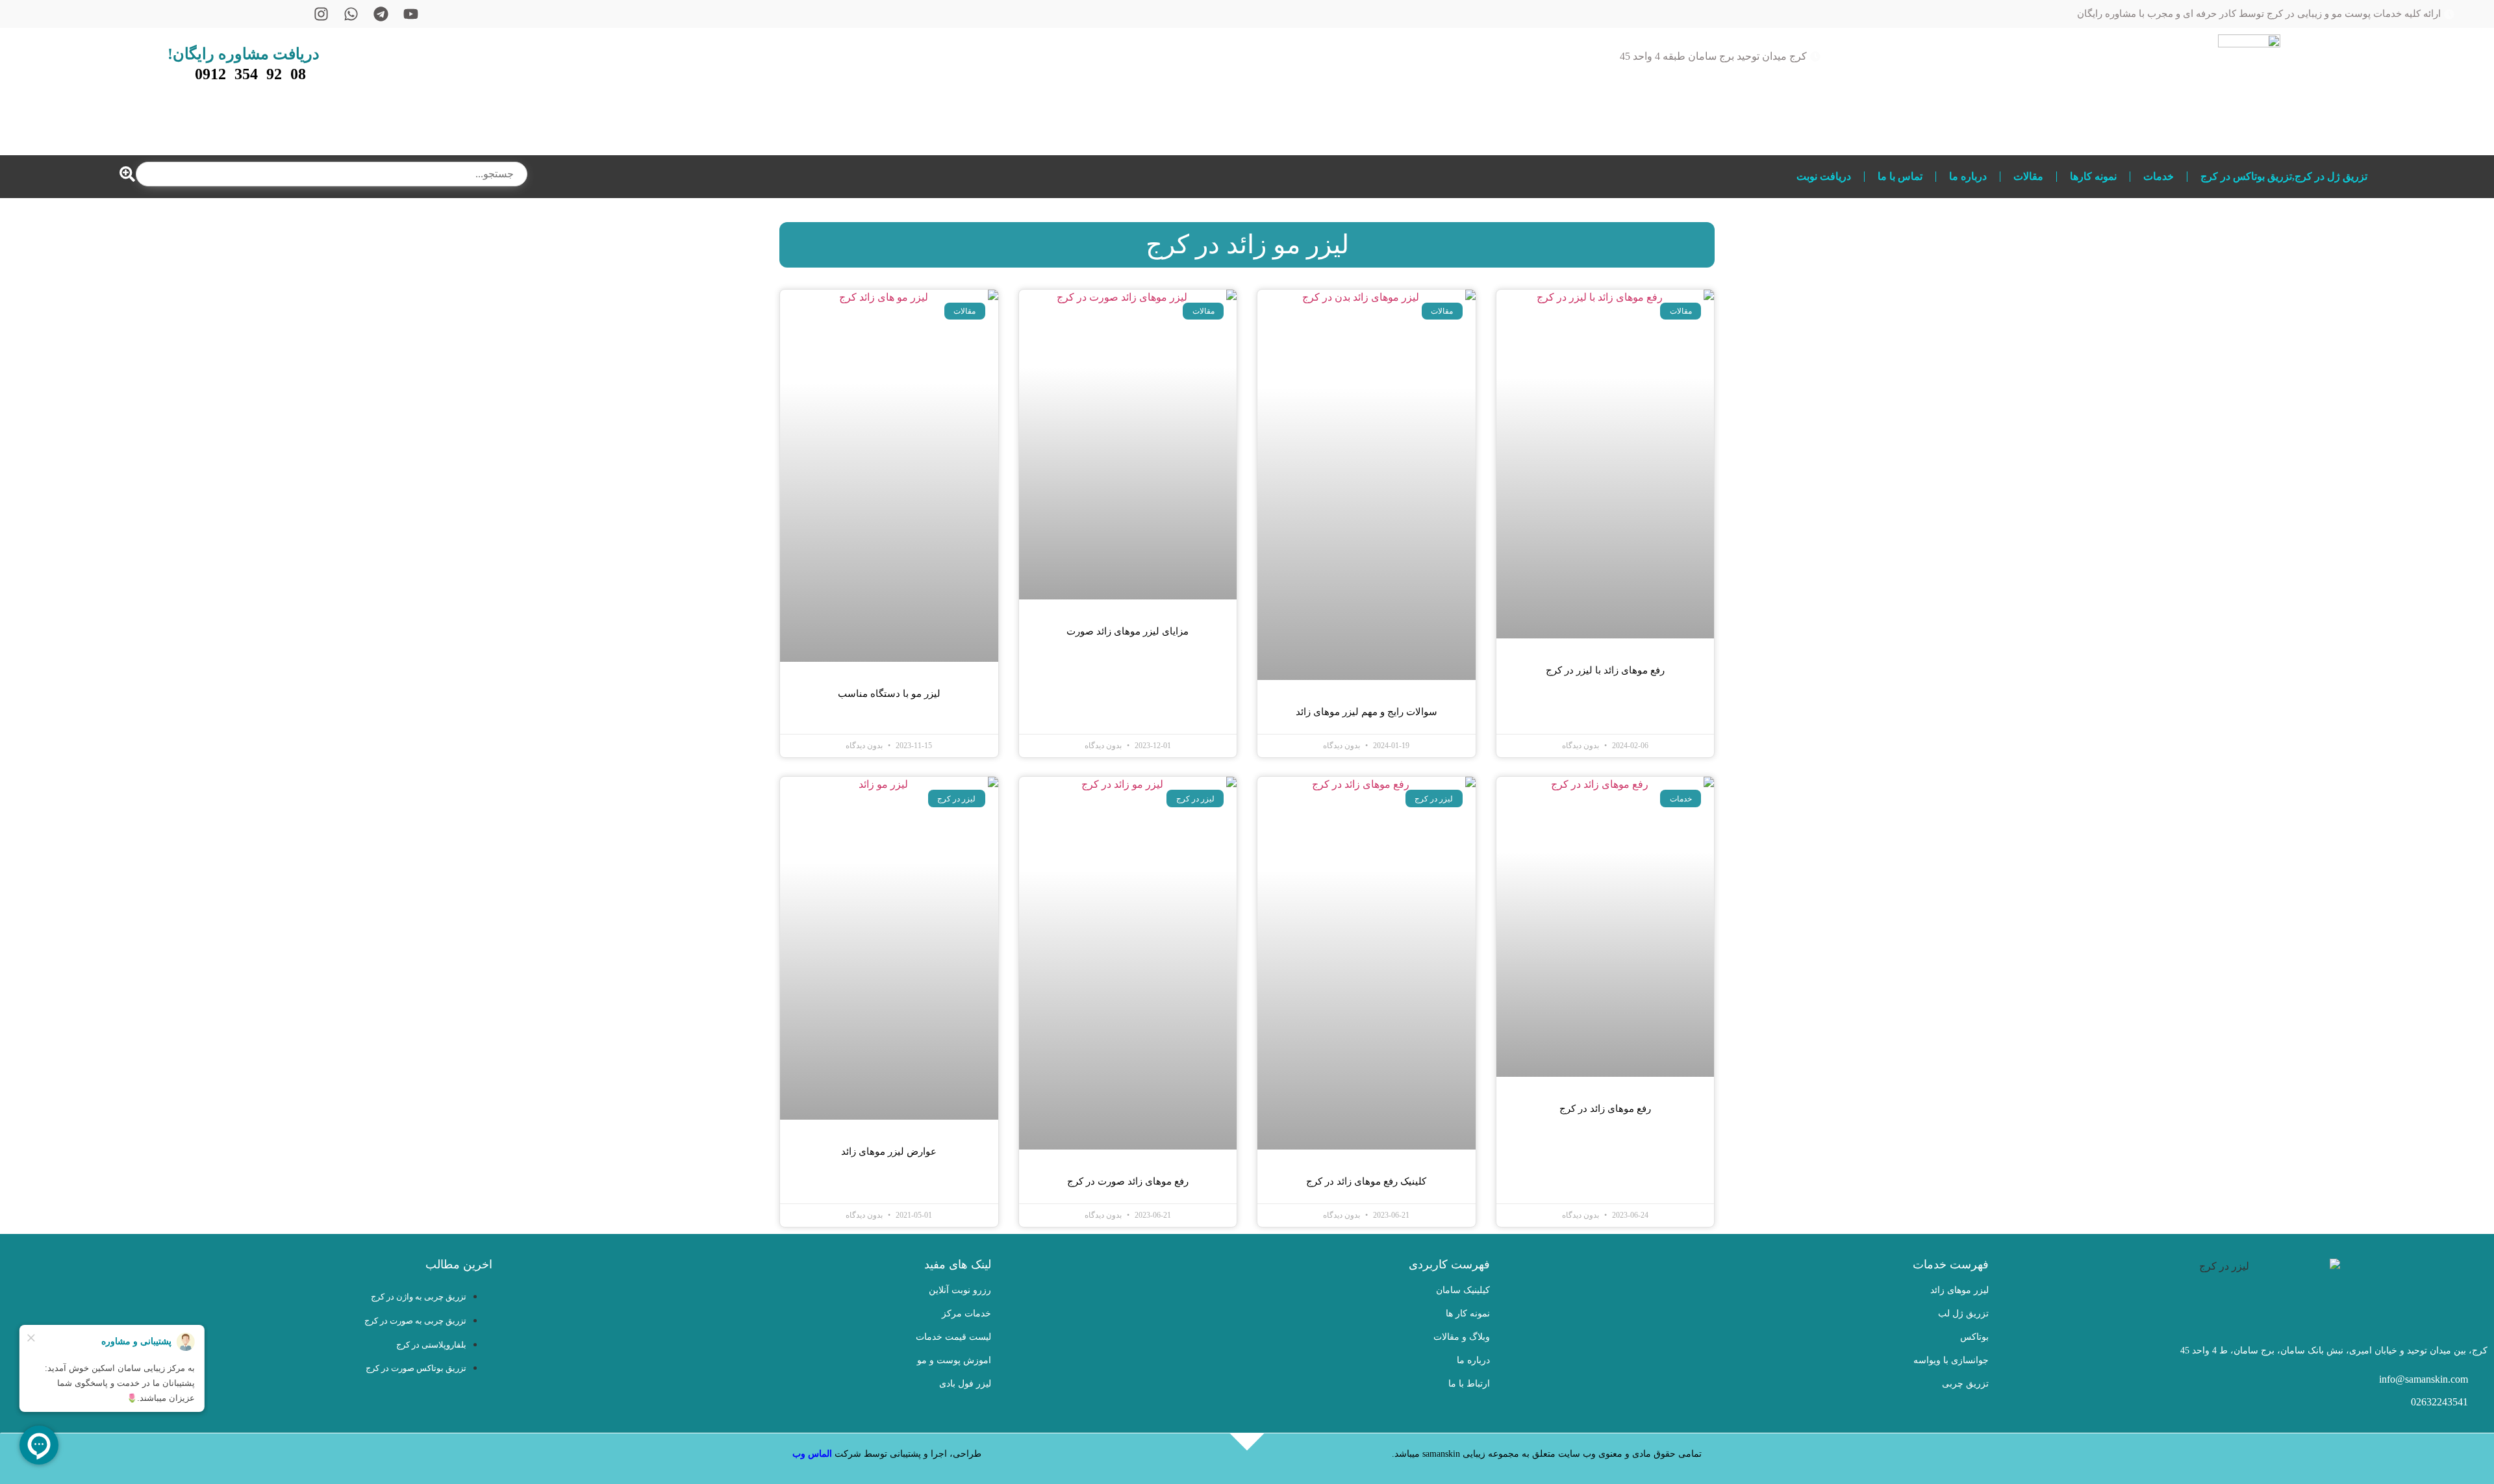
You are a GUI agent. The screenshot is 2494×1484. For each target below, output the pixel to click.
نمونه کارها (2093, 176)
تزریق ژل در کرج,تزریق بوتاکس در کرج (2284, 176)
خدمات (2159, 176)
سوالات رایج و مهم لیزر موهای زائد (1367, 712)
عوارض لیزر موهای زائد (889, 1151)
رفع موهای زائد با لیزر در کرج (1605, 670)
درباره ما (1968, 176)
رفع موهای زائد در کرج (1605, 1109)
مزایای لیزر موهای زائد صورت (1127, 631)
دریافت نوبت (1824, 176)
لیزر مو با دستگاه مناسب (889, 694)
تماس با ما (1900, 176)
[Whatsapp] (351, 14)
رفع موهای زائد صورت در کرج (1128, 1181)
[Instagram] (321, 14)
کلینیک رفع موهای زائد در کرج (1366, 1181)
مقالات (2028, 176)
